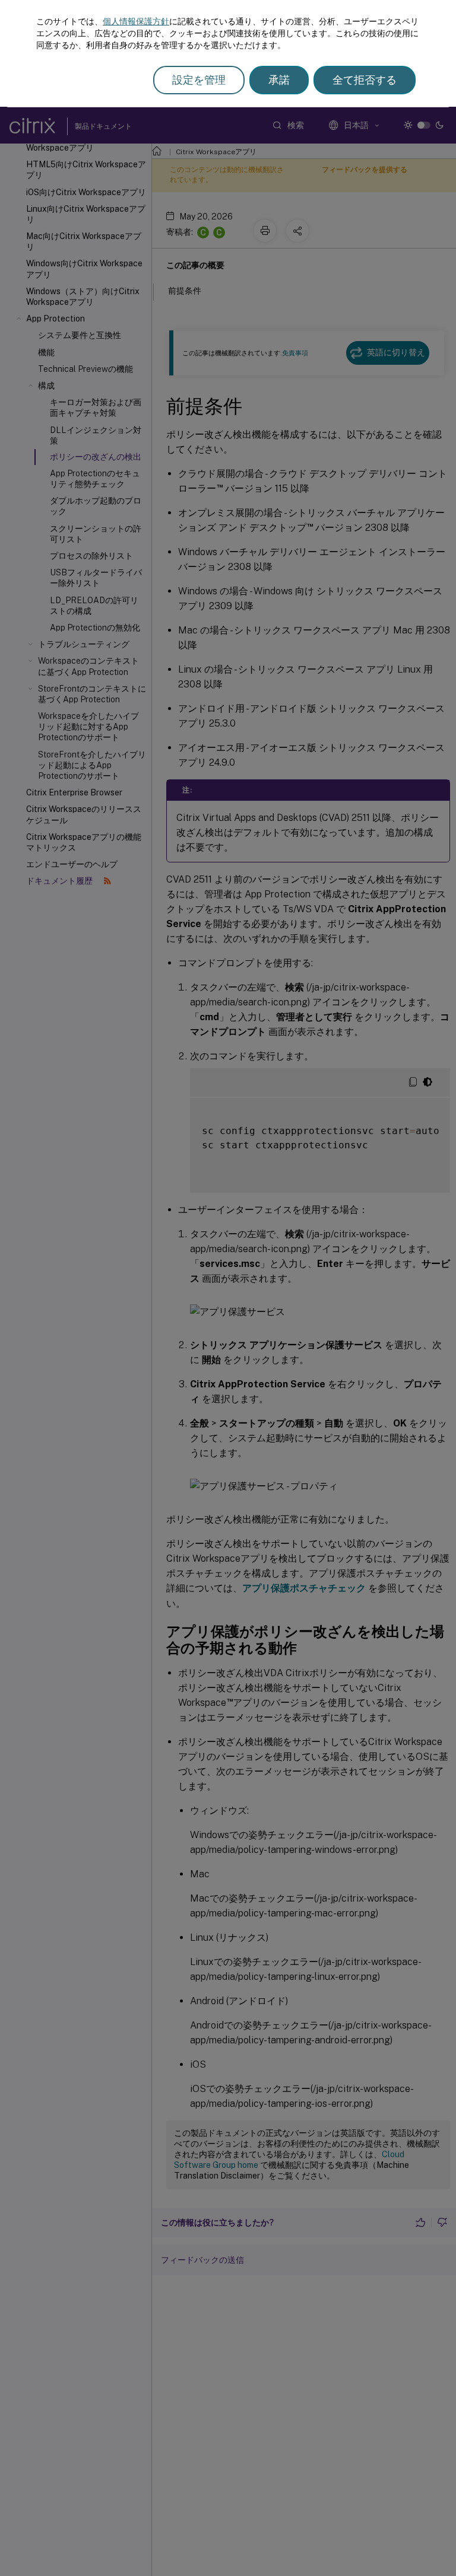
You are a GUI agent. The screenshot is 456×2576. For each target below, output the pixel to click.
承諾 (279, 80)
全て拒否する (365, 80)
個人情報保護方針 (136, 21)
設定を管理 (199, 80)
